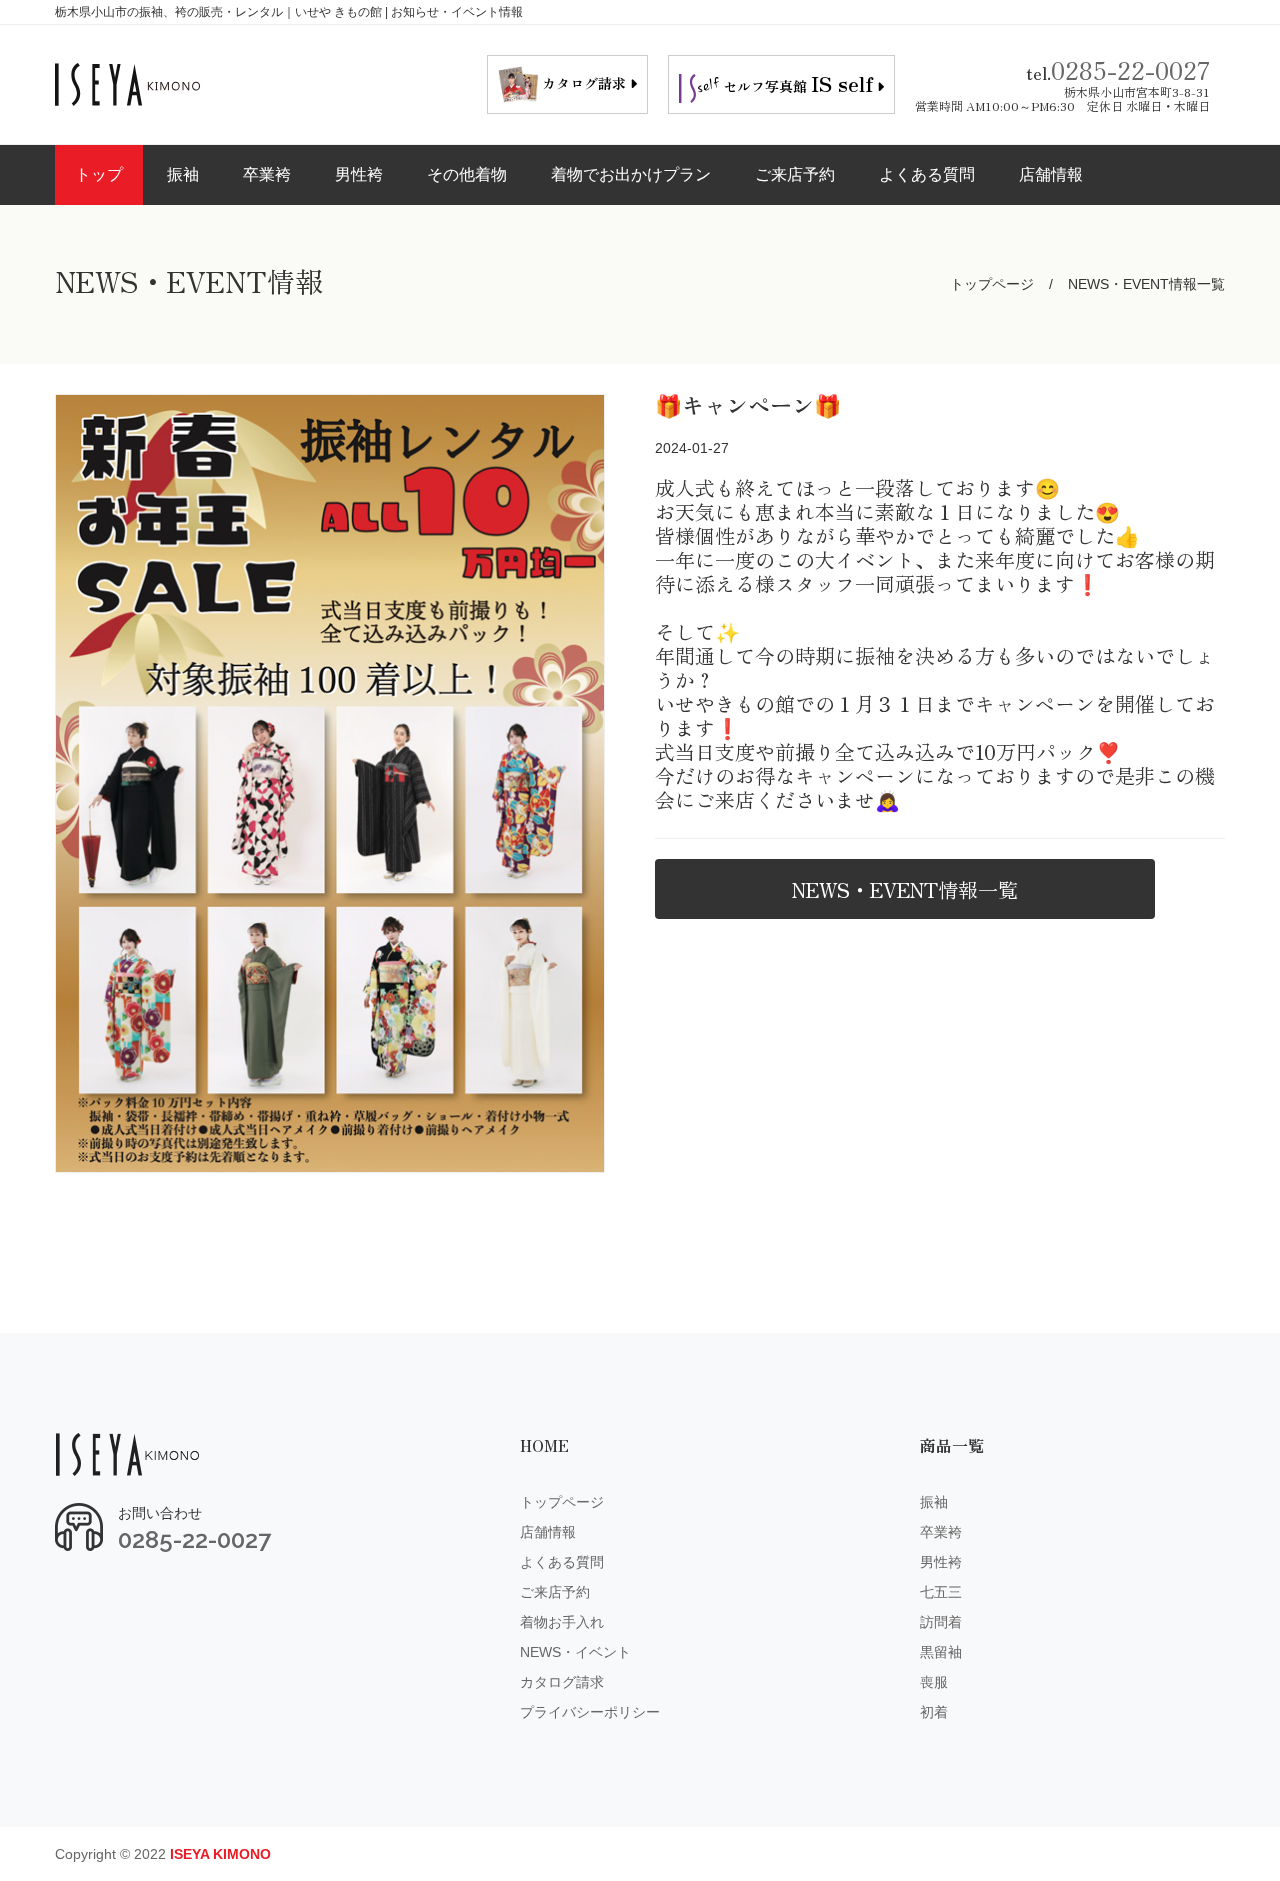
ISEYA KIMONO (220, 1854)
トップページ (992, 284)
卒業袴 (267, 174)
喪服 (934, 1682)
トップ (99, 174)
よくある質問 (927, 174)
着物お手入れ (562, 1622)
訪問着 (941, 1622)
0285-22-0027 (1130, 69)
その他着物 (467, 174)
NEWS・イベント (575, 1652)
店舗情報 (1051, 174)
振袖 (183, 174)
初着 (934, 1712)
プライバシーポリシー (590, 1712)
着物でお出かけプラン (631, 174)
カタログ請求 (562, 1682)
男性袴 (359, 174)
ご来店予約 (795, 174)
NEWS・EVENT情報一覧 (905, 889)
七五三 (941, 1592)
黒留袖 (941, 1652)
